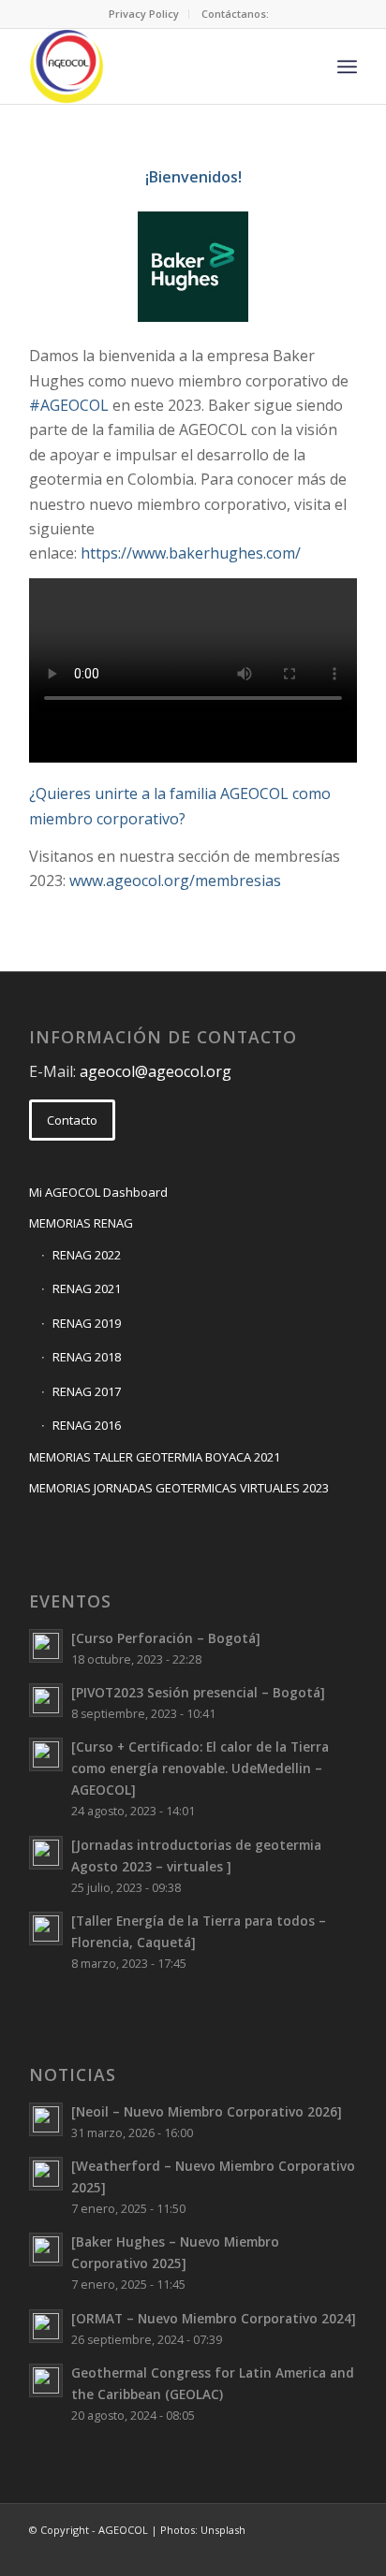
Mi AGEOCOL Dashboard (98, 1192)
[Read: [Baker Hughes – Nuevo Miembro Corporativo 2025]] (46, 2249)
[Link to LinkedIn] (287, 2553)
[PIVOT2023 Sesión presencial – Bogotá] (198, 1692)
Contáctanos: (235, 14)
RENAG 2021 (87, 1288)
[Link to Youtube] (343, 2553)
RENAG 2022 (87, 1255)
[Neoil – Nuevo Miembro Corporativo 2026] (207, 2111)
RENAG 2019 (87, 1323)
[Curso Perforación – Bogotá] (166, 1638)
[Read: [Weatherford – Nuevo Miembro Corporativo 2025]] (46, 2174)
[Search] (306, 66)
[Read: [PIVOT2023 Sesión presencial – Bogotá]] (46, 1700)
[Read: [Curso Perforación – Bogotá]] (46, 1646)
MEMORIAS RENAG (81, 1223)
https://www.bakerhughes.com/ (191, 553)
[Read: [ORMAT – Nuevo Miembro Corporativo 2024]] (46, 2326)
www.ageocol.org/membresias (175, 880)
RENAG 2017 (87, 1391)
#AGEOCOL (69, 405)
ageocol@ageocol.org (156, 1071)
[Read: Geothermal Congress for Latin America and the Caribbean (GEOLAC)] (46, 2380)
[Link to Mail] (230, 2553)
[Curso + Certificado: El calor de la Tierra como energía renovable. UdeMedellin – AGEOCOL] (200, 1768)
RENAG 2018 (87, 1357)
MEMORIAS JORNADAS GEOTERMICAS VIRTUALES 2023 (179, 1488)
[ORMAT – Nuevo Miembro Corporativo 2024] (214, 2318)
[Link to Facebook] (259, 2553)
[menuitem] (144, 14)
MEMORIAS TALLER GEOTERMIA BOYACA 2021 (155, 1457)
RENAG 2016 (87, 1425)
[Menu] (347, 66)
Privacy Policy (144, 14)
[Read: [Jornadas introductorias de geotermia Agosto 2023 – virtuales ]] (46, 1853)
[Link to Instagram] (315, 2553)
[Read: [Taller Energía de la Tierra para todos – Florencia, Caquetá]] (46, 1928)
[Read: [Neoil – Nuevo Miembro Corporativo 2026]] (46, 2119)
